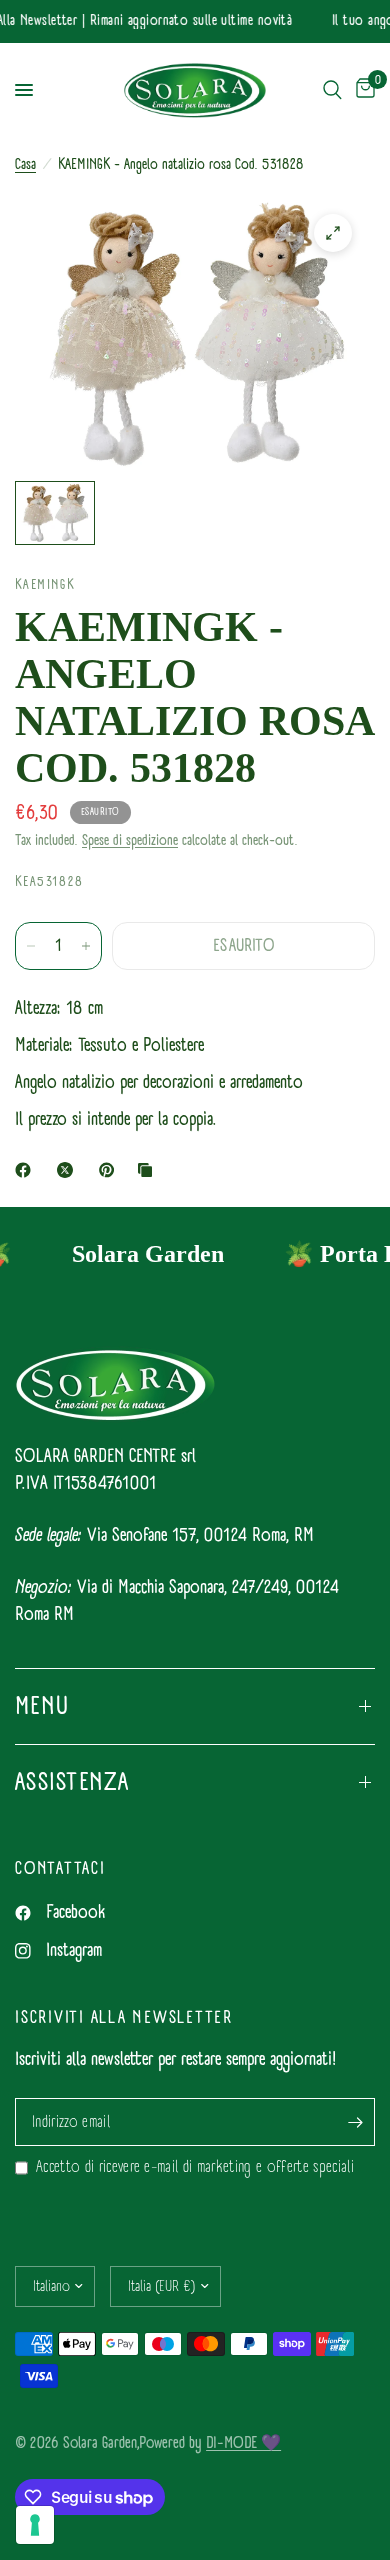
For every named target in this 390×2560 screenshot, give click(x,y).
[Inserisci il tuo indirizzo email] (355, 2122)
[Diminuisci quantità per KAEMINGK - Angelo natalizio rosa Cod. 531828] (31, 946)
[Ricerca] (332, 90)
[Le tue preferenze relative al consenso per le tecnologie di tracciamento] (35, 2525)
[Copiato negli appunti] (149, 1170)
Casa (25, 165)
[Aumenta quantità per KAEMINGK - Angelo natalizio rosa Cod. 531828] (86, 946)
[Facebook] (27, 1170)
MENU (42, 1706)
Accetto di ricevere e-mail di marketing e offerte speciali (195, 2167)
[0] (362, 90)
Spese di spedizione (130, 840)
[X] (69, 1170)
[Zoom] (333, 233)
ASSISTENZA (72, 1782)
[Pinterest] (111, 1170)
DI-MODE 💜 (243, 2442)
